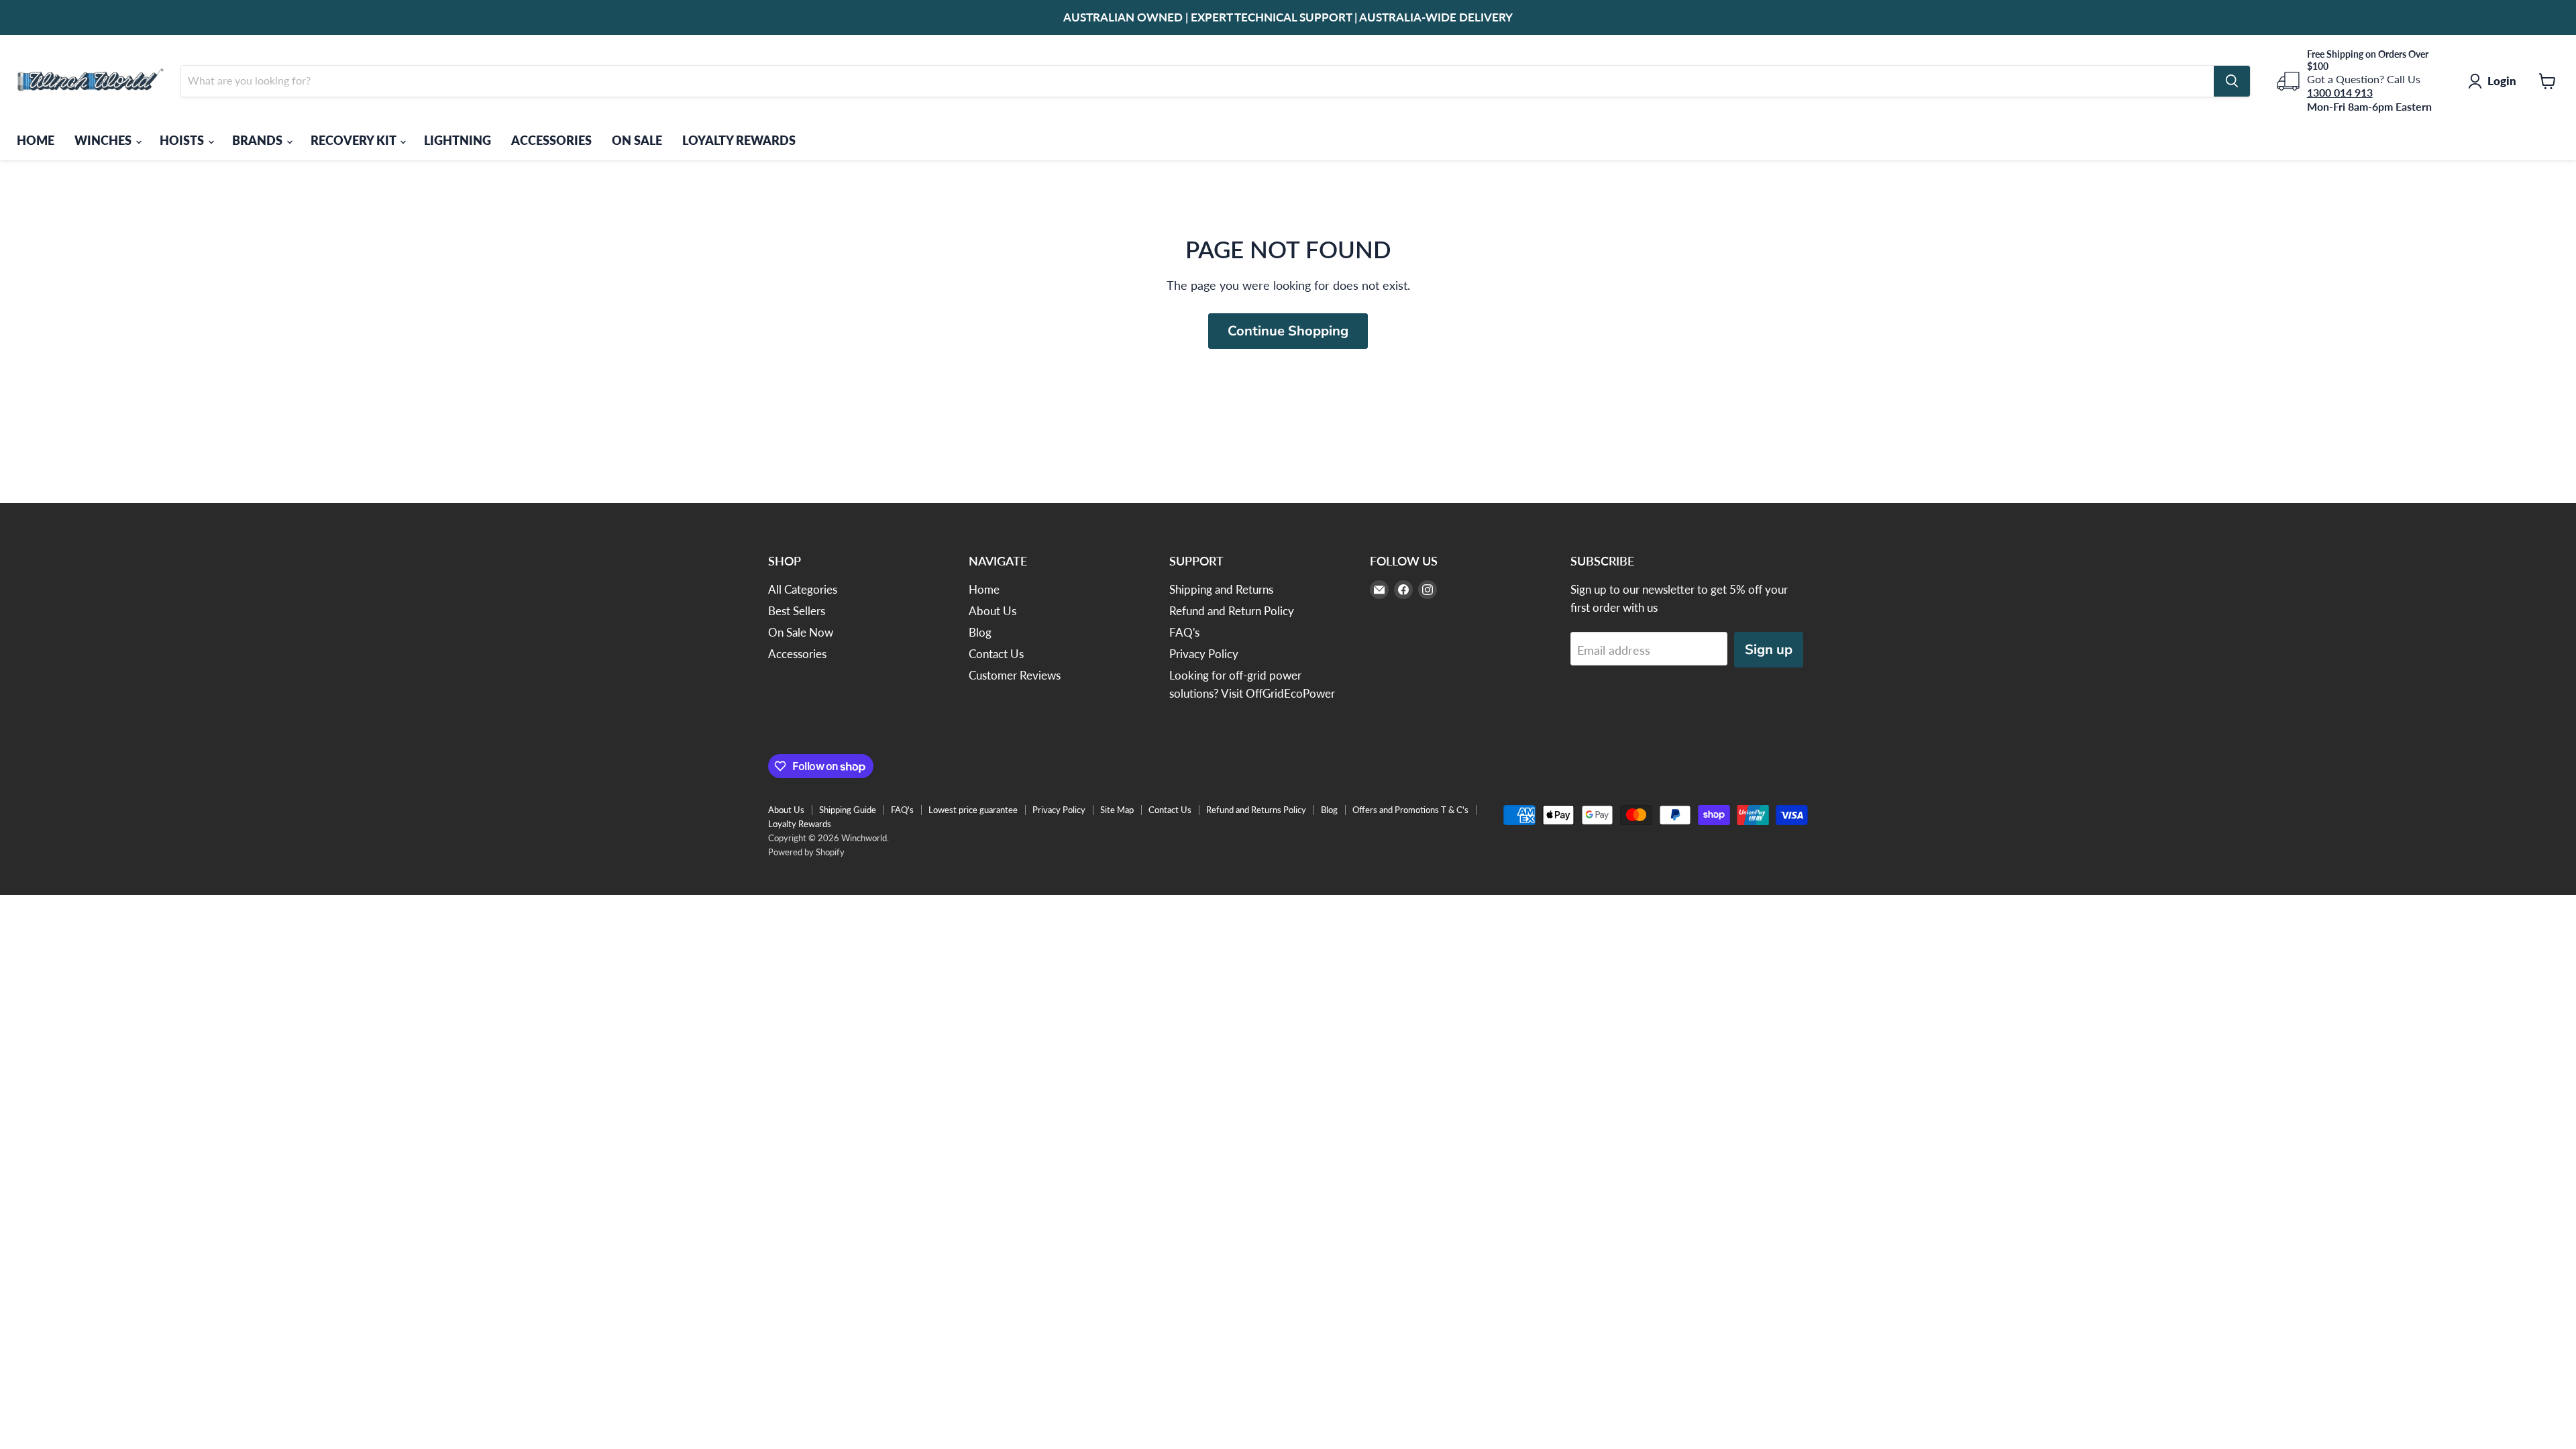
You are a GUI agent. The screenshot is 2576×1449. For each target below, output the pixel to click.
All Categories (803, 589)
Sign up (1769, 650)
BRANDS (259, 140)
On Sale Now (801, 632)
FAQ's (1184, 632)
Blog (980, 632)
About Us (992, 611)
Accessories (797, 654)
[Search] (2232, 81)
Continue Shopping (1288, 331)
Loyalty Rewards (800, 824)
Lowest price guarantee (973, 810)
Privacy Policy (1204, 654)
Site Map (1117, 810)
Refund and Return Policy (1232, 611)
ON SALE (637, 140)
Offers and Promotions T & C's (1410, 810)
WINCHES (104, 140)
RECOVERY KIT (355, 140)
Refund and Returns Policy (1256, 810)
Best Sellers (797, 611)
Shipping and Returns (1221, 589)
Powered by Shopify (806, 852)
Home (984, 589)
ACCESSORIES (551, 140)
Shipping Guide (848, 810)
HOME (36, 140)
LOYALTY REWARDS (739, 140)
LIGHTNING (458, 140)
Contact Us (996, 654)
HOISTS (183, 140)
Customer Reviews (1015, 675)
